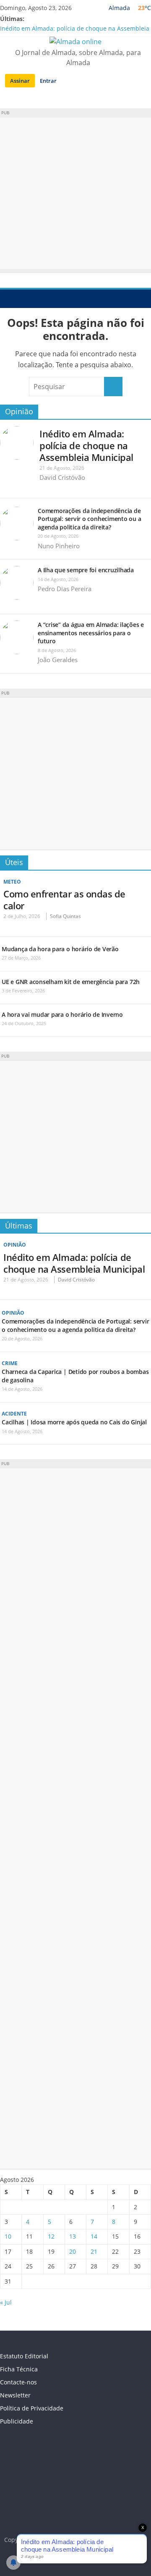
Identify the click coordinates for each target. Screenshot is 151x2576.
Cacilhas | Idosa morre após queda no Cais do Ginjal (74, 1422)
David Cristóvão (62, 477)
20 (73, 2251)
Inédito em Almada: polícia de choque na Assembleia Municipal (86, 445)
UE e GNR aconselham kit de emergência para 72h (71, 982)
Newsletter (15, 2395)
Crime (10, 1363)
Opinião (19, 411)
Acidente (14, 1414)
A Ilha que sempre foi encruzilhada (86, 570)
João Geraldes (58, 660)
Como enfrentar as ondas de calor (64, 900)
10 (8, 2236)
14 (94, 2236)
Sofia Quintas (65, 916)
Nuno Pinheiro (59, 546)
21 (94, 2251)
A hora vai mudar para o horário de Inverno (62, 1014)
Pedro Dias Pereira (65, 589)
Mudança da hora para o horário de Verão (60, 949)
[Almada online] (9, 298)
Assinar (20, 81)
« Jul (6, 2302)
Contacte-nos (18, 2382)
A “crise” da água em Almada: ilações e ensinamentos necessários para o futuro (91, 633)
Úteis (14, 862)
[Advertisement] (75, 193)
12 (51, 2236)
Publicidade (17, 2421)
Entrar (48, 81)
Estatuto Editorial (24, 2356)
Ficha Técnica (19, 2369)
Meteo (12, 882)
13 (73, 2236)
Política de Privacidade (32, 2408)
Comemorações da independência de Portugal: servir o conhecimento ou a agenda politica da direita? (89, 519)
